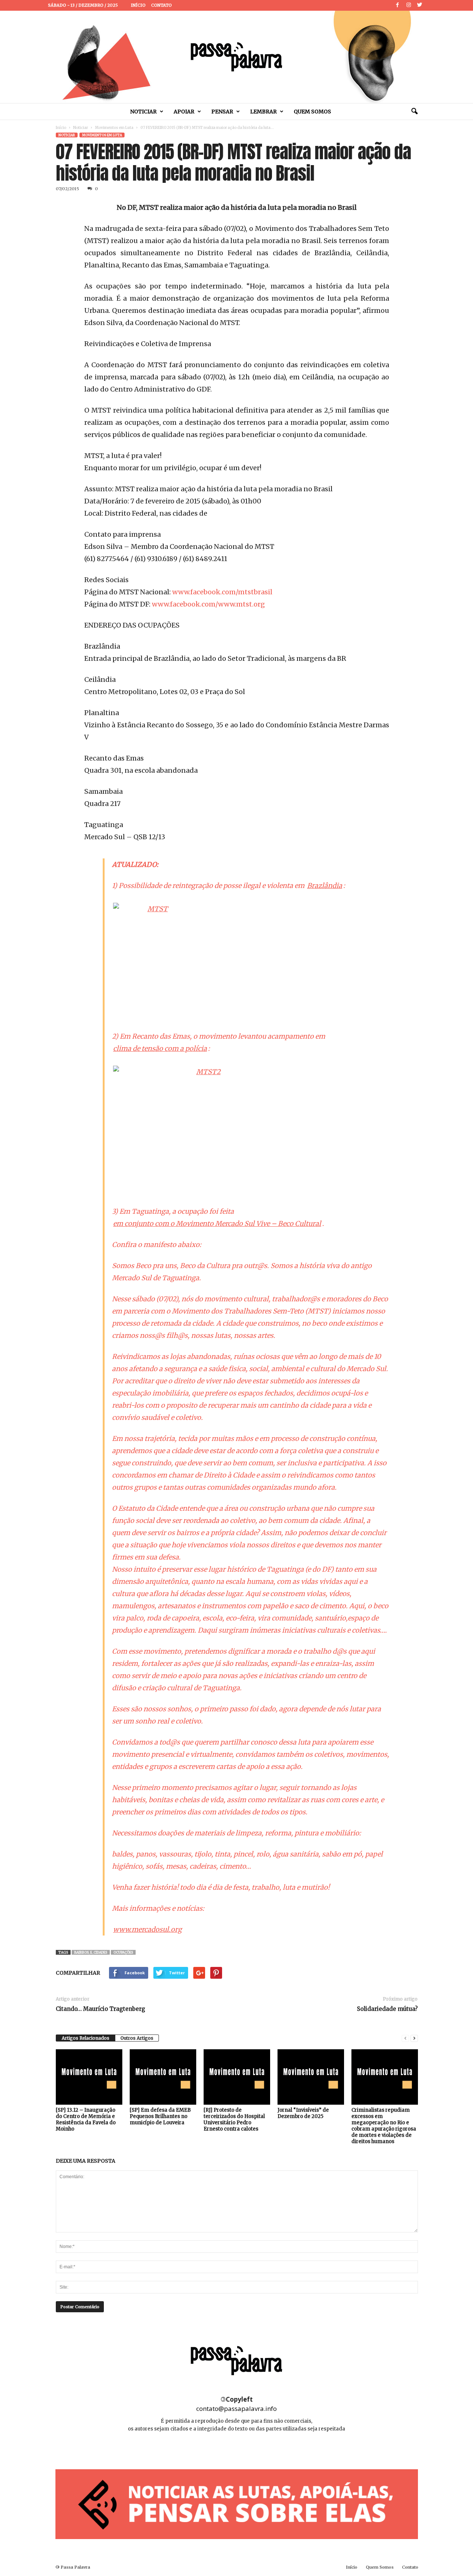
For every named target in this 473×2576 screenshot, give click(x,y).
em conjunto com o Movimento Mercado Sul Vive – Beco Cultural (217, 1224)
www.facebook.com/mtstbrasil (222, 592)
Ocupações (123, 1952)
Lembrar (263, 112)
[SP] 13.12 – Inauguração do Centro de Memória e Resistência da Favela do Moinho (86, 2119)
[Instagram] (409, 5)
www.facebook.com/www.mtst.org (208, 604)
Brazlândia (325, 886)
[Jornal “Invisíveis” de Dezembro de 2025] (311, 2077)
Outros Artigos (137, 2038)
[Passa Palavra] (236, 57)
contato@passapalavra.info (236, 2408)
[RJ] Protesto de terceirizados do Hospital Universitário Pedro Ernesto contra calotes (234, 2119)
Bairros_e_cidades (91, 1952)
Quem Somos (312, 112)
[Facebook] (398, 5)
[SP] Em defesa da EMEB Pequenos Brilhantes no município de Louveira (160, 2116)
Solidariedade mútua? (387, 2009)
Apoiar (184, 112)
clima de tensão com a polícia (160, 1048)
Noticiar (143, 112)
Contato (161, 5)
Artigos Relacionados (86, 2038)
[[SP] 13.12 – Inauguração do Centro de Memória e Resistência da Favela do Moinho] (89, 2077)
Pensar (222, 112)
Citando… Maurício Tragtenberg (101, 2009)
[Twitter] (420, 5)
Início (138, 5)
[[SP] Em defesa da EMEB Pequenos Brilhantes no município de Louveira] (163, 2077)
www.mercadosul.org (147, 1929)
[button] (414, 112)
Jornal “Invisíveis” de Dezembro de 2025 (303, 2113)
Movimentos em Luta (114, 128)
